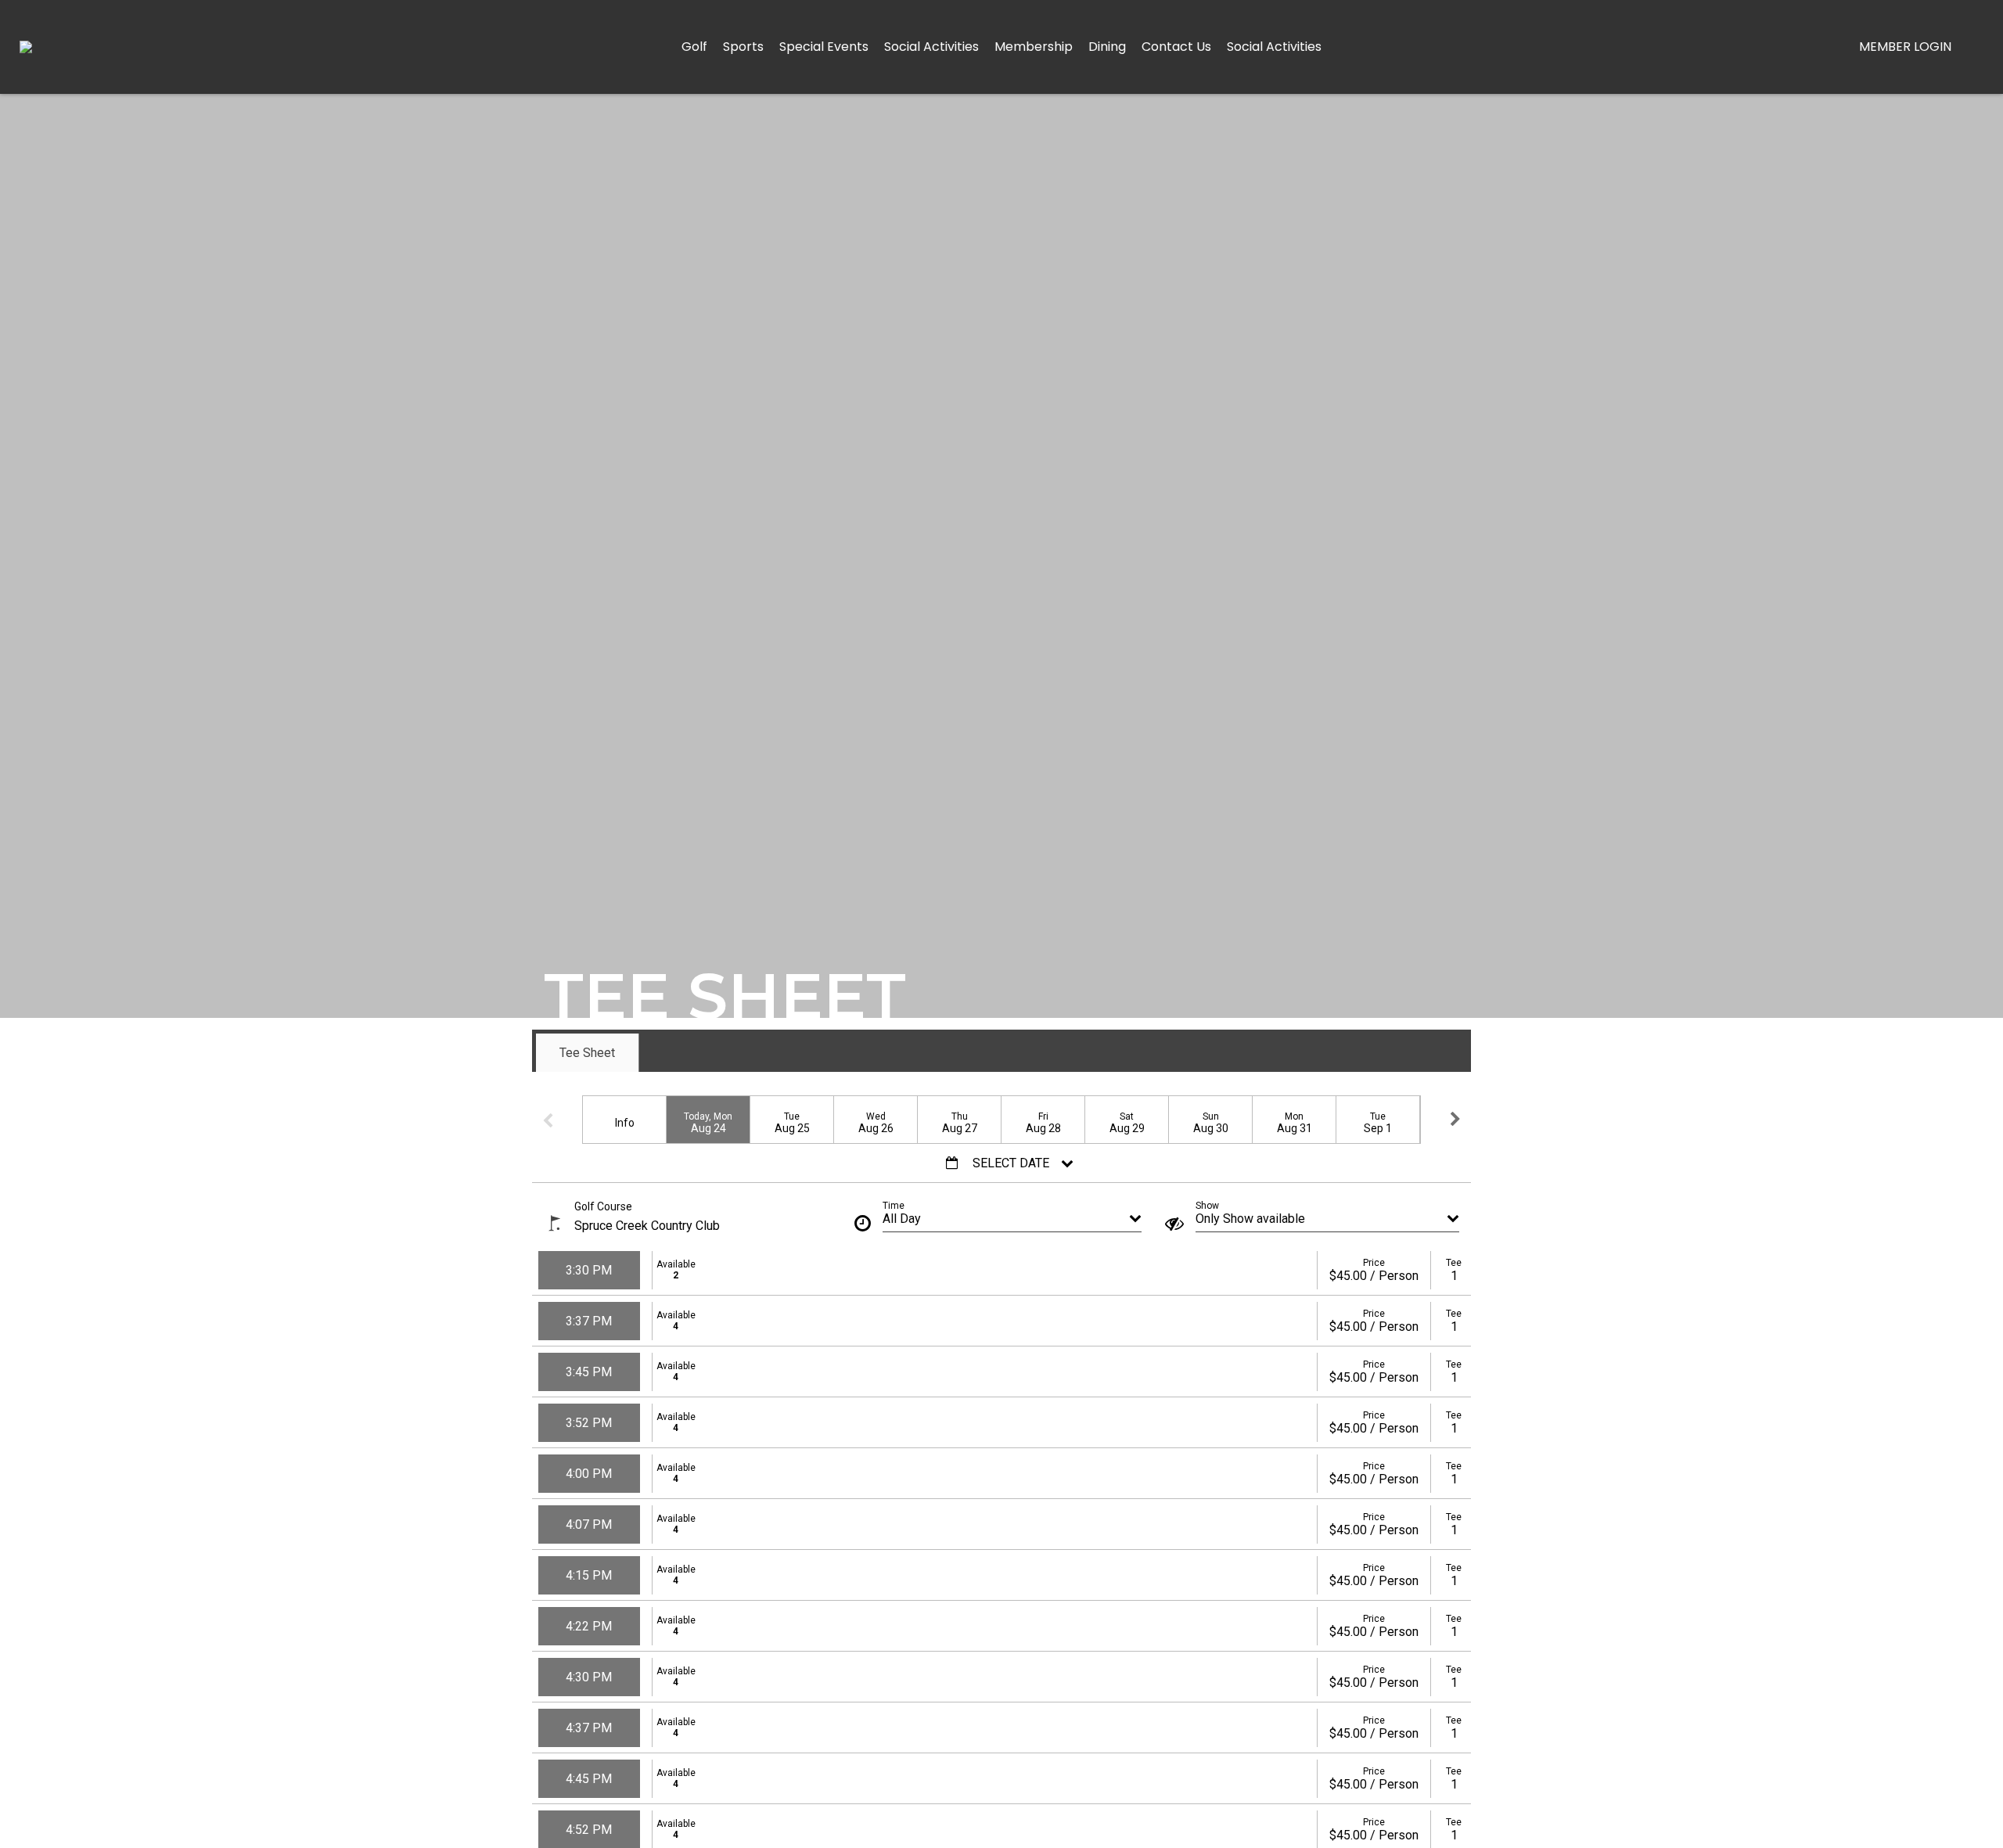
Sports (743, 47)
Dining (1107, 47)
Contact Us (1176, 47)
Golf (694, 47)
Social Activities (931, 47)
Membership (1034, 47)
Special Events (824, 47)
